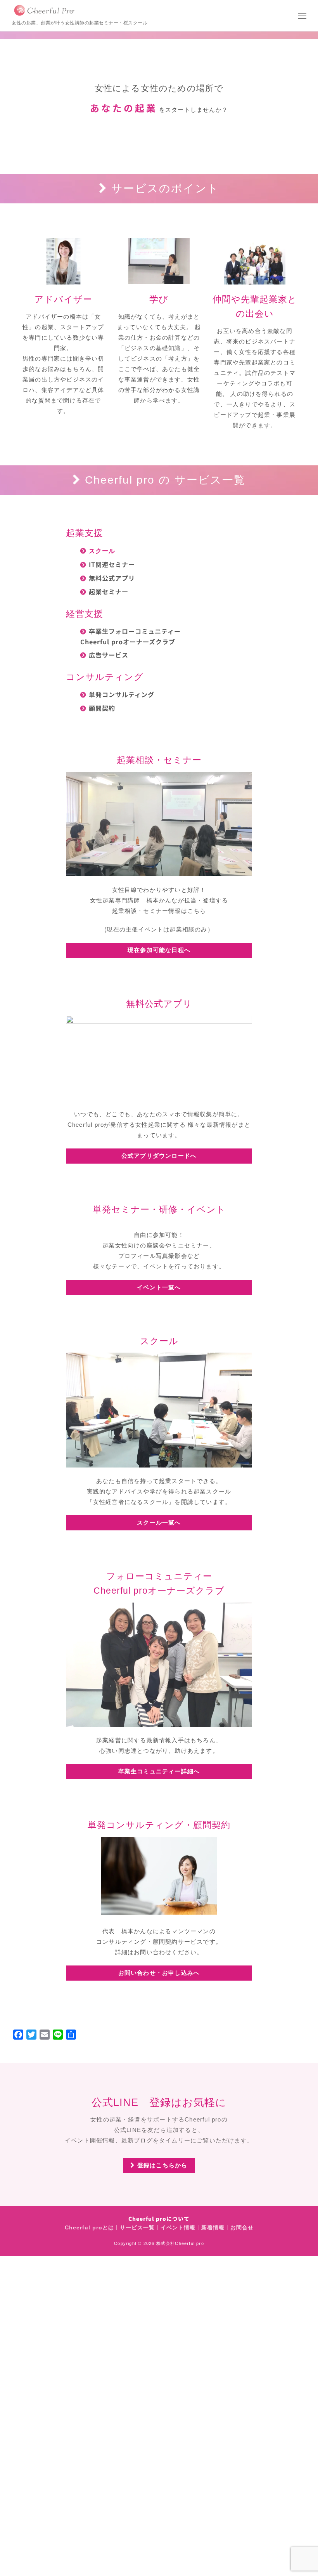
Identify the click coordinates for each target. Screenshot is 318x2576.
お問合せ (242, 2228)
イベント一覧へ (159, 1287)
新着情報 (213, 2228)
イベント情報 (178, 2228)
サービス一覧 (137, 2228)
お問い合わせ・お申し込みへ (159, 1973)
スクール (102, 551)
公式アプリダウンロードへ (159, 1156)
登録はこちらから (162, 2165)
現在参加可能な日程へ (159, 950)
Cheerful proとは (89, 2228)
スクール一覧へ (159, 1522)
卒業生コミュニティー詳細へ (159, 1771)
